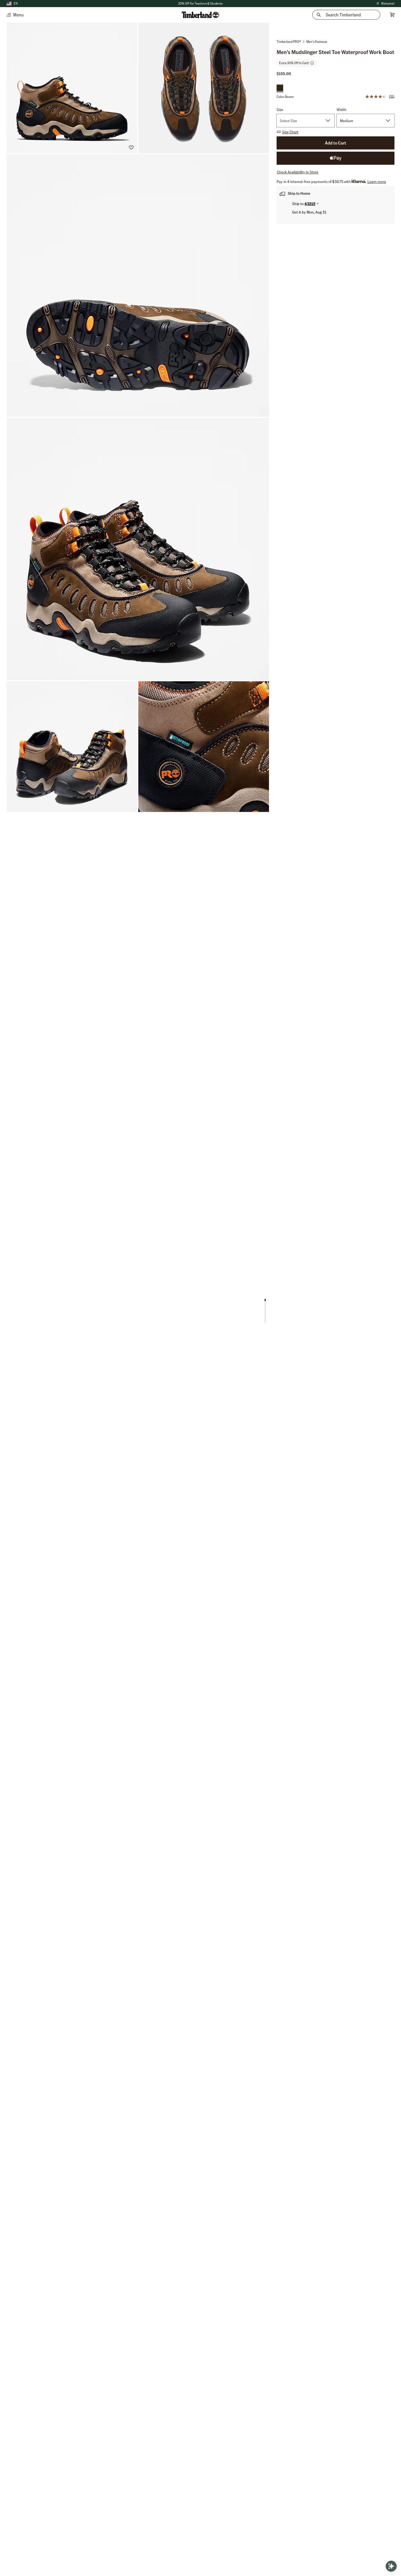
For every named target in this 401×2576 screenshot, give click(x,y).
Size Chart (290, 132)
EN (16, 3)
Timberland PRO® (289, 42)
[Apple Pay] (336, 158)
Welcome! (385, 4)
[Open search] (391, 2566)
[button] (200, 4)
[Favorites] (131, 147)
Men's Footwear (317, 42)
